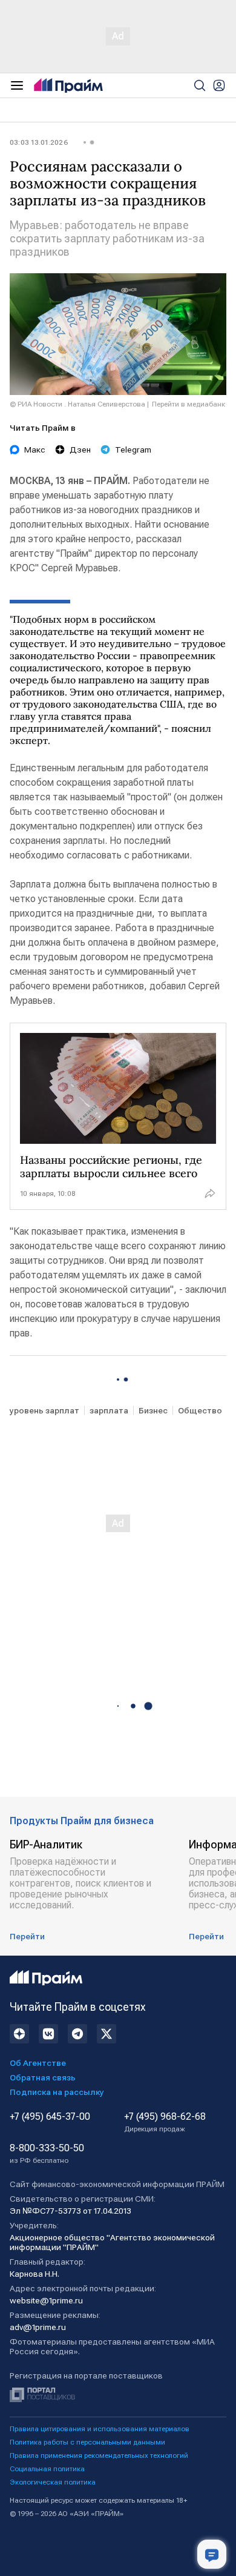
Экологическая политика (53, 2482)
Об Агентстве (38, 2063)
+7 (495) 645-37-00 (50, 2117)
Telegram (133, 450)
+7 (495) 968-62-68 (165, 2122)
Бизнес (153, 1410)
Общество (200, 1410)
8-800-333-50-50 (47, 2154)
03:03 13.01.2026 (39, 142)
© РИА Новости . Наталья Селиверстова (77, 404)
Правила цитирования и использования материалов (100, 2429)
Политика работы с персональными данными (87, 2442)
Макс (35, 450)
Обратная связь (43, 2077)
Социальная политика (47, 2469)
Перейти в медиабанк (188, 404)
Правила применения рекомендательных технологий (99, 2455)
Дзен (80, 450)
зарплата (109, 1410)
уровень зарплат (44, 1410)
